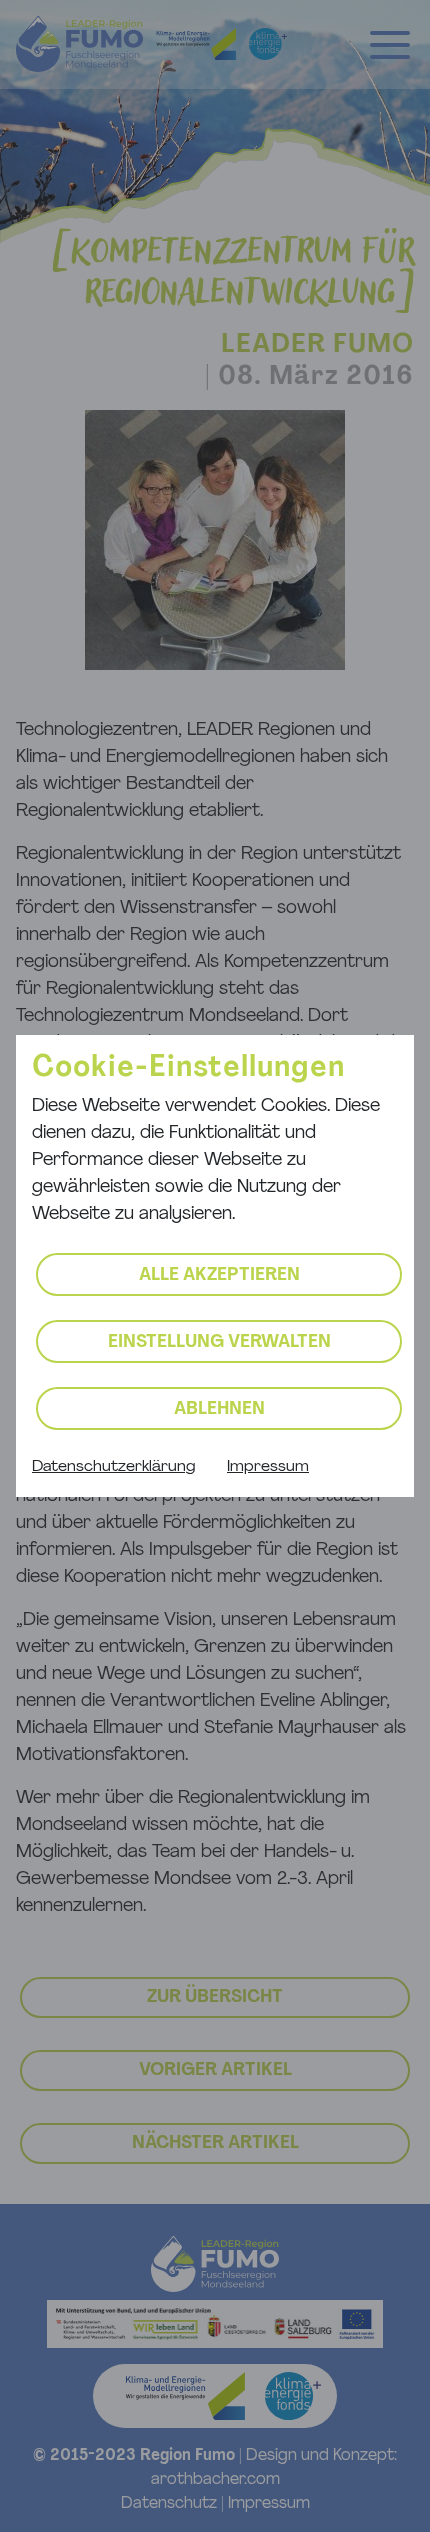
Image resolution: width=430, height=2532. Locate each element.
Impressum (268, 1467)
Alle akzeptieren (219, 1276)
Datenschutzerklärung (113, 1467)
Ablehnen (219, 1410)
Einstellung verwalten (219, 1343)
